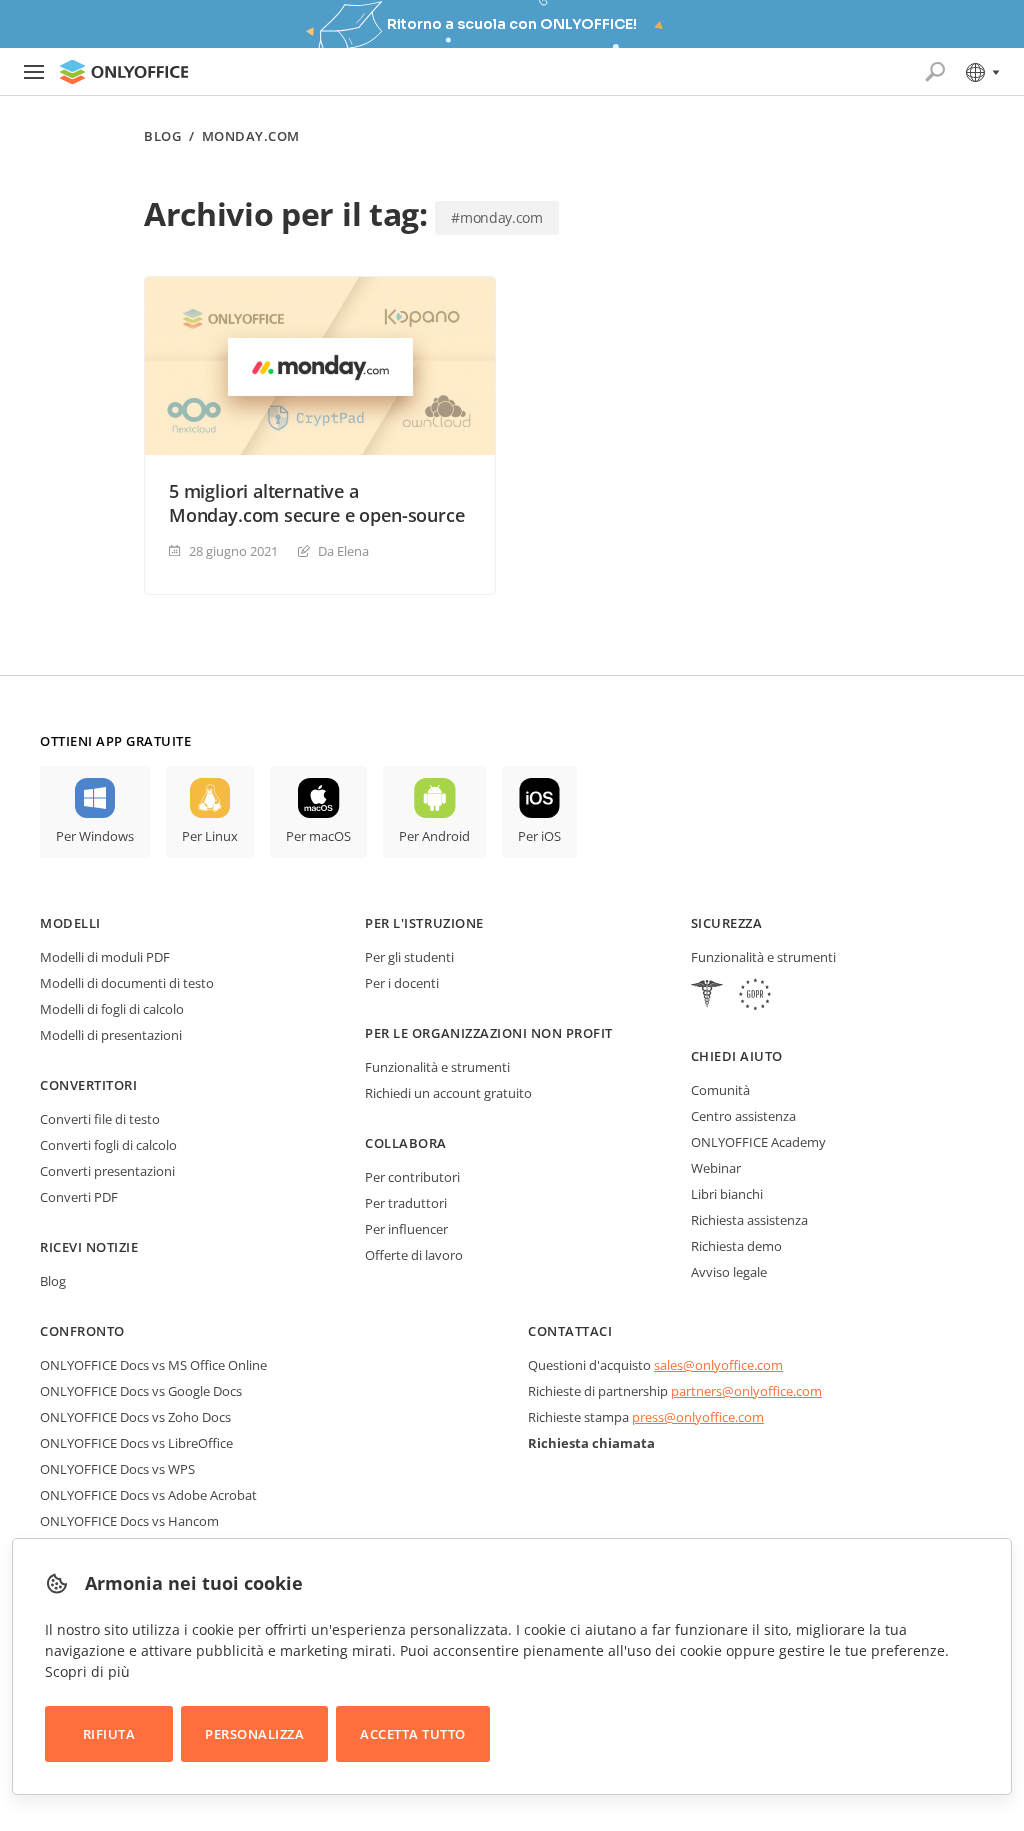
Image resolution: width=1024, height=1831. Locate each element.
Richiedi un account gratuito (448, 1093)
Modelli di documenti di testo (127, 983)
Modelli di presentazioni (111, 1035)
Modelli (70, 923)
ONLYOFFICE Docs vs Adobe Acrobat (148, 1495)
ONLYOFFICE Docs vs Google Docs (141, 1391)
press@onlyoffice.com (698, 1417)
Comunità (720, 1090)
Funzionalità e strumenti (437, 1067)
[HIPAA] (707, 996)
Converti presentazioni (107, 1171)
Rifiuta (109, 1734)
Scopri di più (87, 1671)
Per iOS (539, 836)
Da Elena (343, 551)
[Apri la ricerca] (935, 72)
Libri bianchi (727, 1194)
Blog (162, 136)
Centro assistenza (743, 1116)
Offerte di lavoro (414, 1255)
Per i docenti (402, 983)
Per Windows (95, 836)
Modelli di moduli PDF (105, 957)
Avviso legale (729, 1272)
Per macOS (318, 836)
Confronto (82, 1331)
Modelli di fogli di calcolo (112, 1009)
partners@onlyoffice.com (746, 1391)
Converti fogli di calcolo (108, 1145)
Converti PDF (79, 1197)
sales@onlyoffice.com (718, 1365)
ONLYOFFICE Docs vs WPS (117, 1469)
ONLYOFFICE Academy (758, 1142)
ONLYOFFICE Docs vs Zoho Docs (135, 1417)
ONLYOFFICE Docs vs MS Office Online (153, 1365)
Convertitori (88, 1085)
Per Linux (210, 836)
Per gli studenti (409, 957)
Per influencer (406, 1229)
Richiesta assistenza (749, 1220)
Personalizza (254, 1734)
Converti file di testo (100, 1119)
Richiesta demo (736, 1246)
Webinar (716, 1168)
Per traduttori (406, 1203)
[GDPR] (755, 996)
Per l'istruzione (424, 923)
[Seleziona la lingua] (981, 72)
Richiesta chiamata (591, 1443)
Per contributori (412, 1177)
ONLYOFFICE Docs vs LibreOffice (136, 1443)
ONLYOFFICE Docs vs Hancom (129, 1521)
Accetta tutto (413, 1734)
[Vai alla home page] (124, 72)
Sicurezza (727, 923)
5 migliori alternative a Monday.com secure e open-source (316, 503)
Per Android (434, 836)
